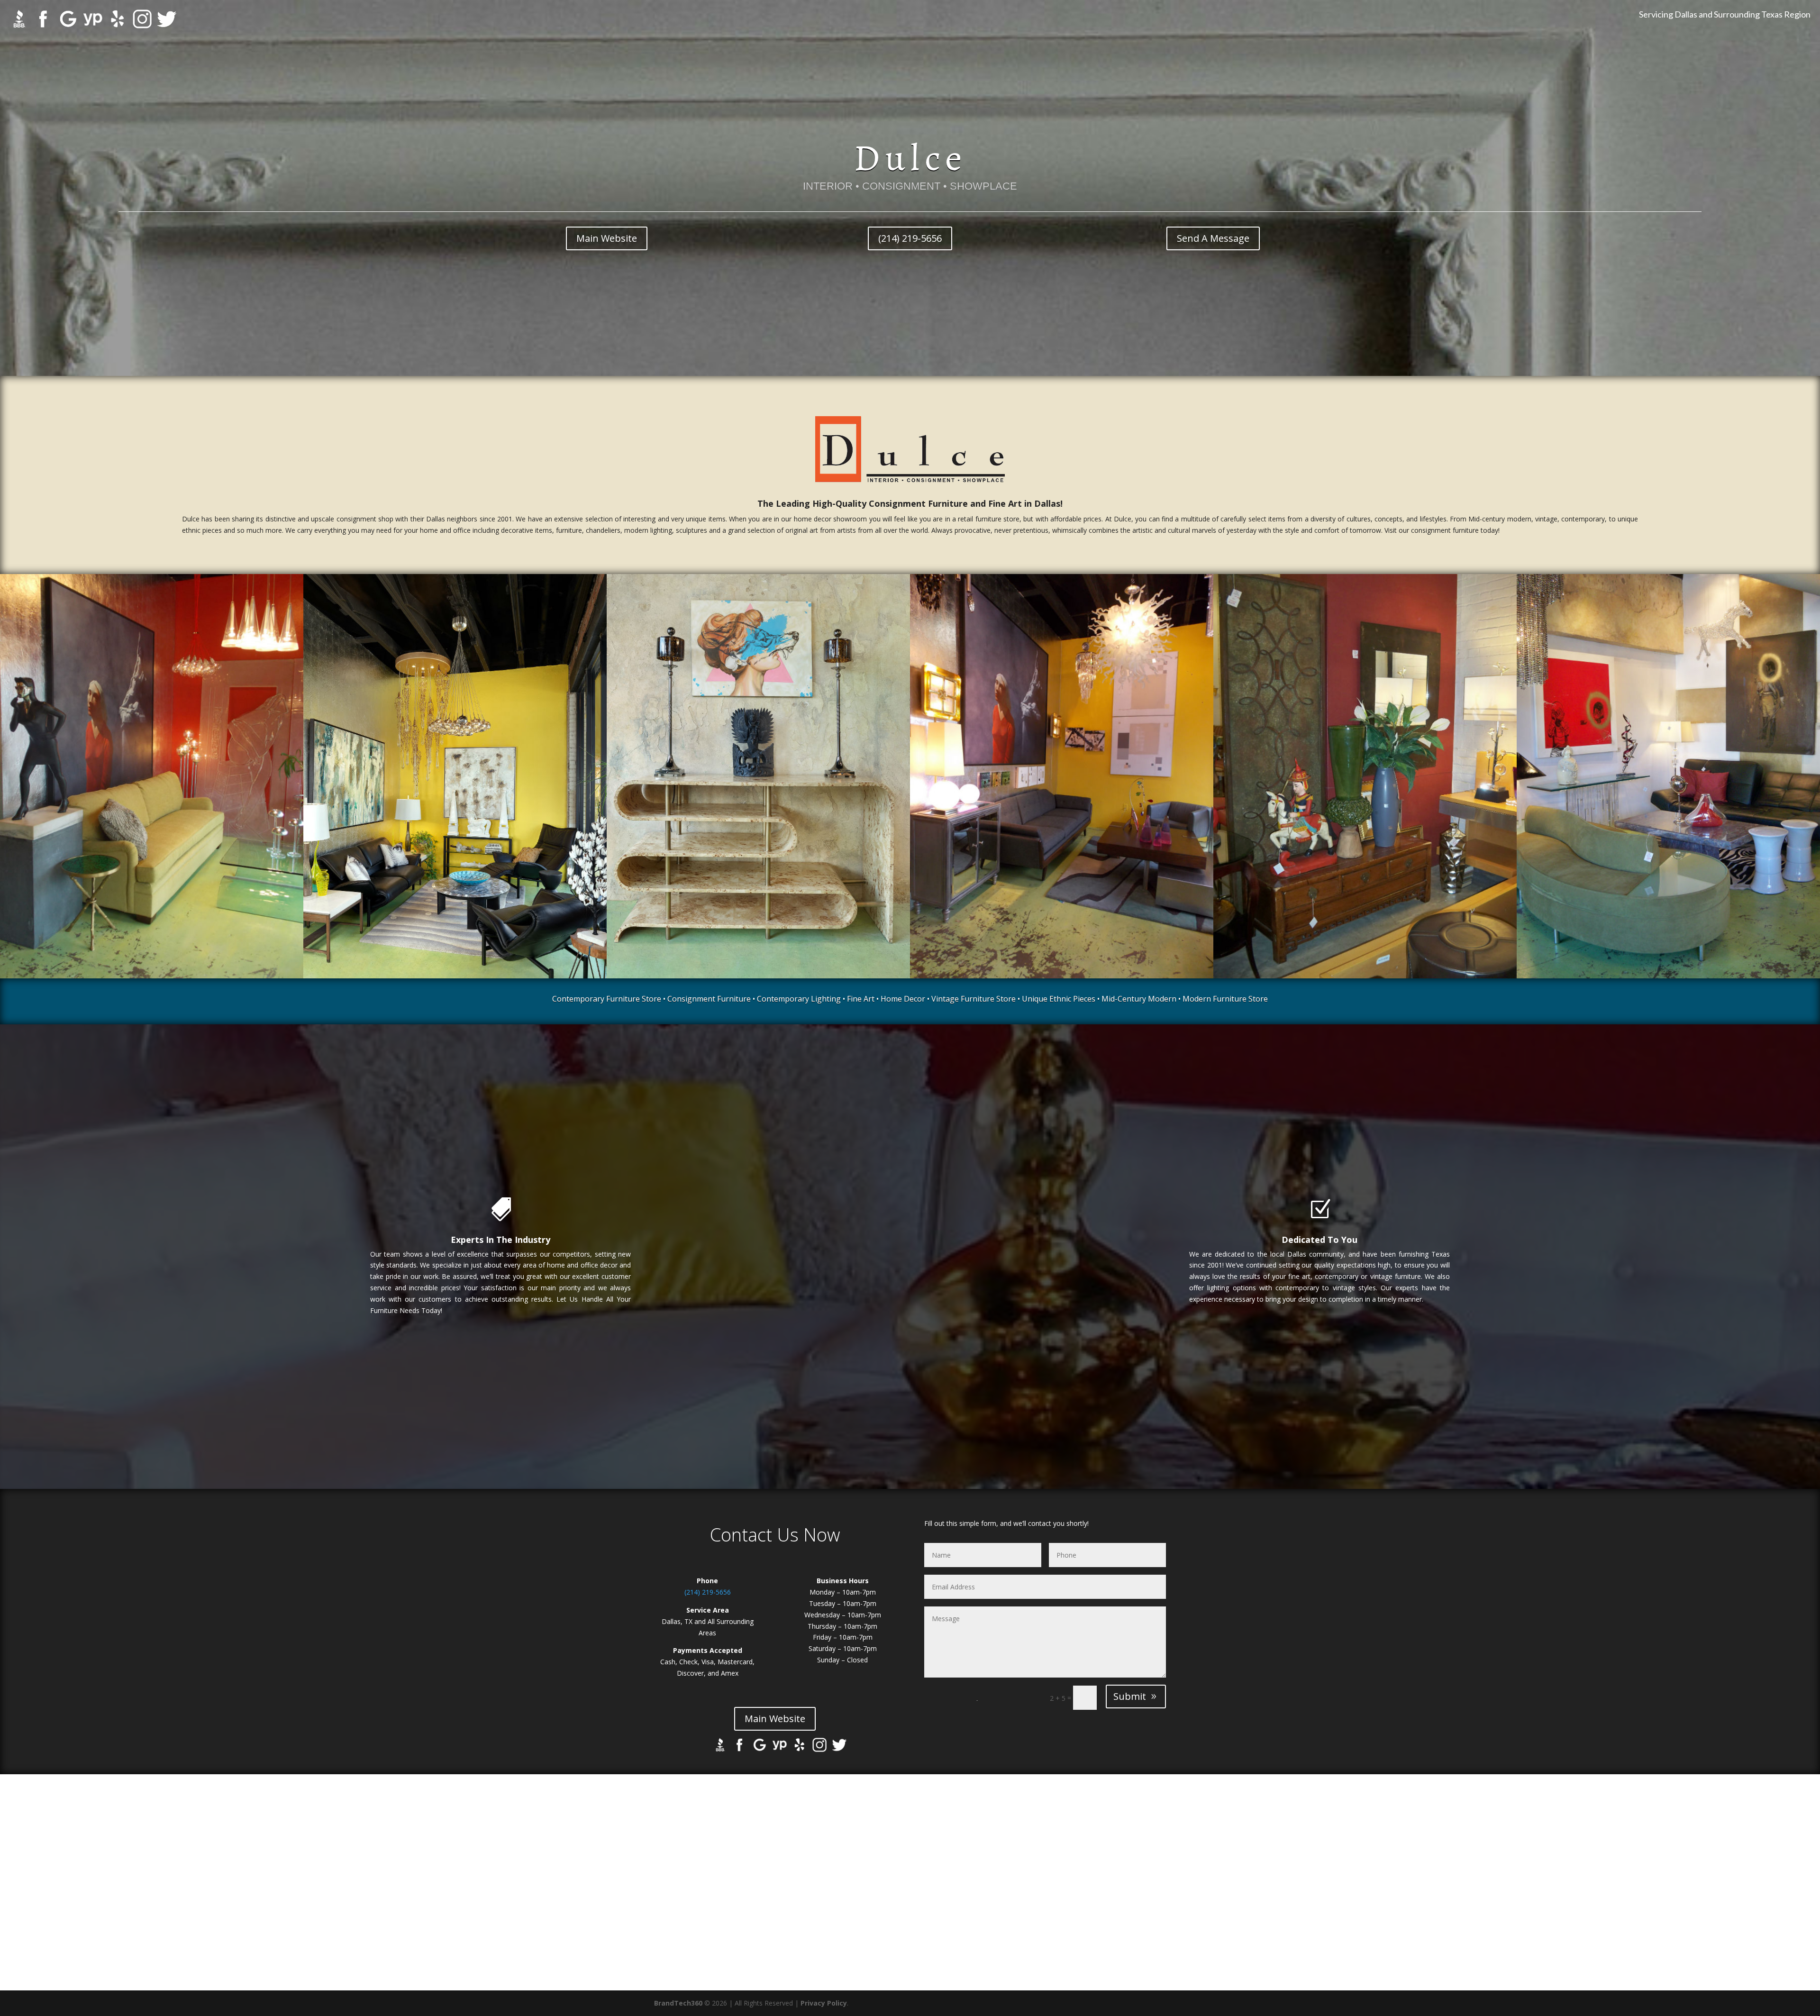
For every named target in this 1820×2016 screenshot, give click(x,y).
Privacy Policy (824, 2003)
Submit (1130, 1696)
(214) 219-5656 (910, 238)
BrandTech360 (678, 2003)
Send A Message (1213, 238)
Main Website (607, 238)
